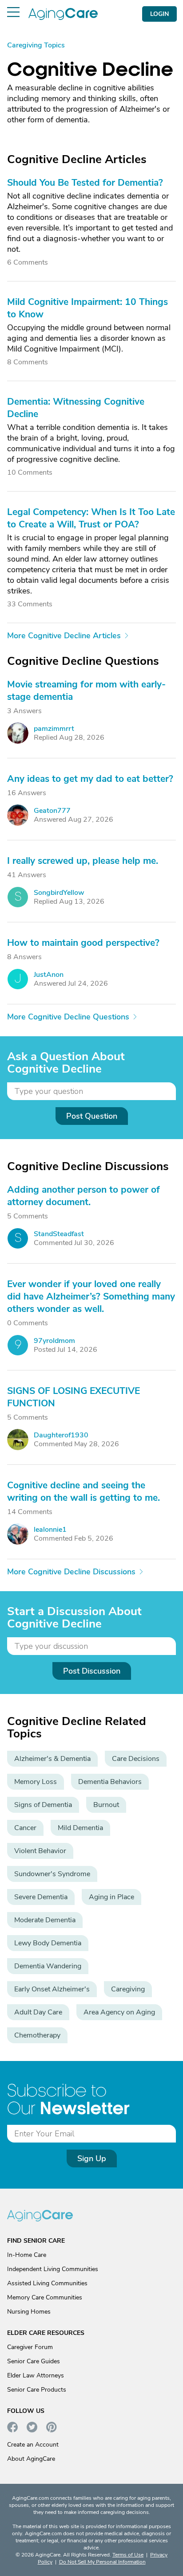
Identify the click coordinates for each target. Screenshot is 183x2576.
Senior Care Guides (34, 2361)
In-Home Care (27, 2255)
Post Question (92, 1116)
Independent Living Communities (53, 2269)
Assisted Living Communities (47, 2283)
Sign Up (92, 2158)
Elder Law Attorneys (36, 2375)
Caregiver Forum (30, 2347)
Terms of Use (128, 2555)
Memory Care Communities (45, 2297)
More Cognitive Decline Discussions (71, 1572)
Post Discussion (92, 1671)
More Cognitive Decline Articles (64, 636)
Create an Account (33, 2445)
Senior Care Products (37, 2390)
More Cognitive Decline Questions (68, 1017)
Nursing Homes (29, 2312)
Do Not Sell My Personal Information (102, 2562)
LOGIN (159, 14)
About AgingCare (31, 2459)
